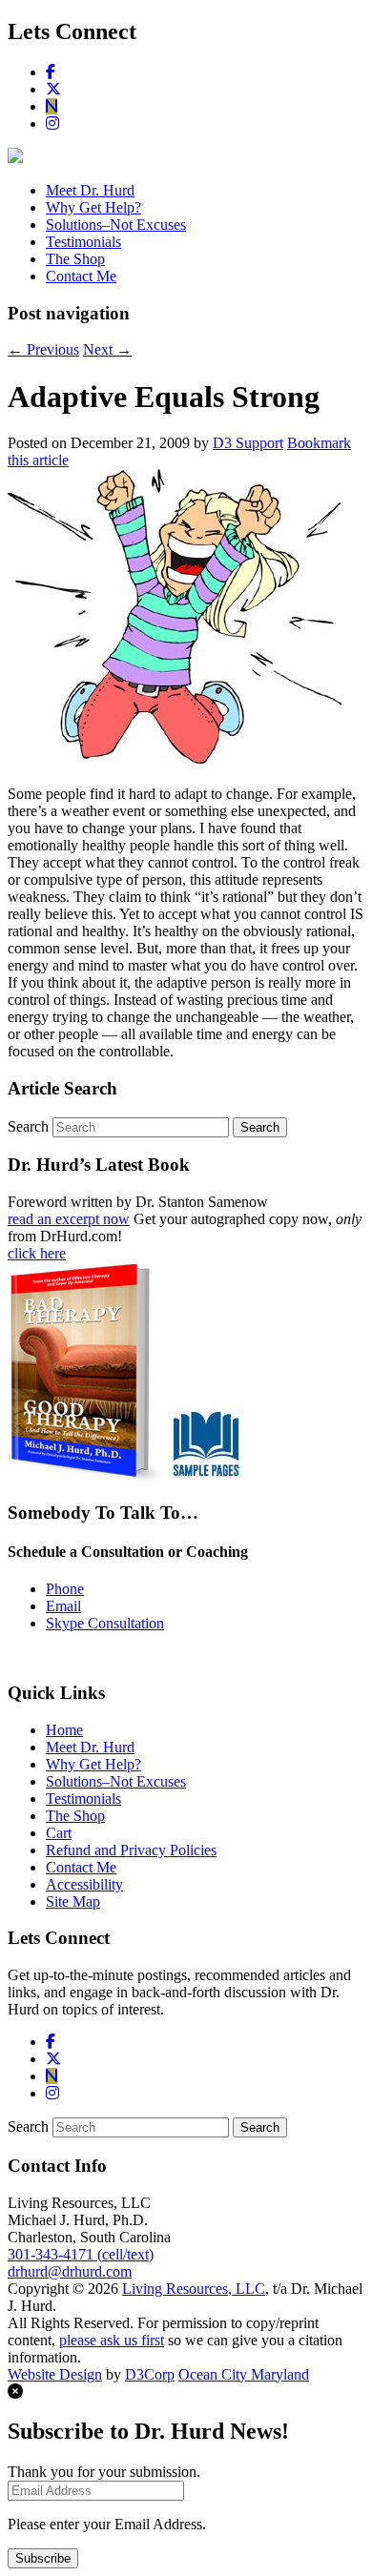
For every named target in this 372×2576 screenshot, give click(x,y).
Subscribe (43, 2558)
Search (28, 1126)
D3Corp (150, 2374)
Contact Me (81, 276)
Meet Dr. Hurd (90, 190)
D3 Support (248, 443)
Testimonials (83, 242)
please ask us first (112, 2340)
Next (107, 349)
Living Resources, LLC (194, 2289)
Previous (43, 349)
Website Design (55, 2374)
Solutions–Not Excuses (116, 225)
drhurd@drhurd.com (70, 2271)
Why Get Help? (93, 207)
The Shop (75, 259)
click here (37, 1253)
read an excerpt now (69, 1219)
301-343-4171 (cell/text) (81, 2254)
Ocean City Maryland (244, 2374)
